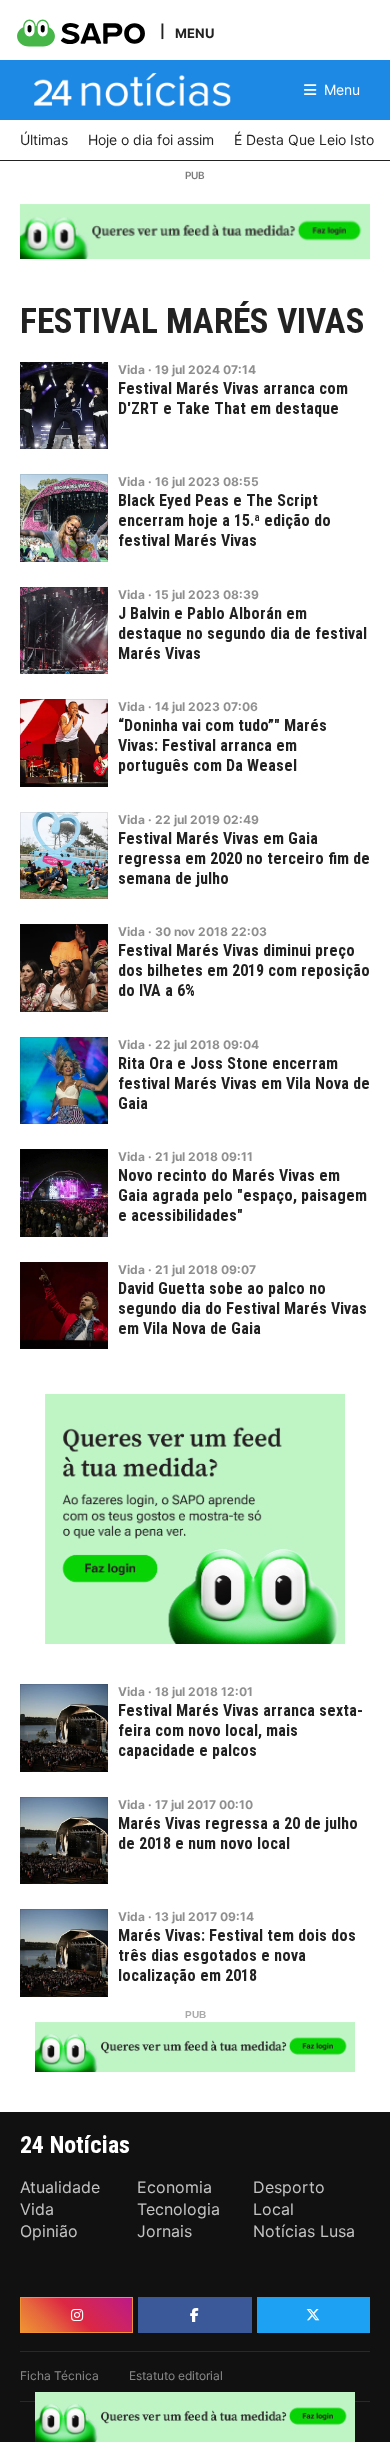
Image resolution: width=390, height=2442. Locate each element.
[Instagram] (76, 2315)
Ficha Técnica (59, 2375)
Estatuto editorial (176, 2375)
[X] (313, 2315)
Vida (131, 369)
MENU (194, 32)
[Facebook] (194, 2315)
